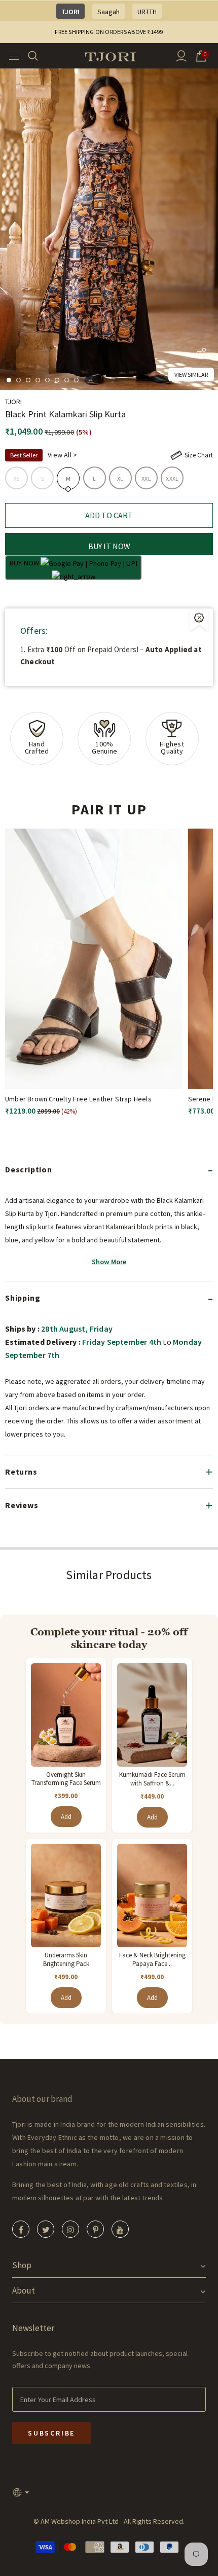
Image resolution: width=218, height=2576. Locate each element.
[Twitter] (46, 2229)
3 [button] (28, 380)
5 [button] (47, 380)
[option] (109, 229)
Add (66, 1817)
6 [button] (57, 380)
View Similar (191, 374)
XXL (146, 478)
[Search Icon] (39, 56)
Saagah (108, 12)
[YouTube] (120, 2229)
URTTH (147, 12)
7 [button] (67, 380)
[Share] (201, 355)
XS (16, 478)
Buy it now (109, 546)
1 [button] (9, 380)
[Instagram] (70, 2229)
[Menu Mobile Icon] (11, 56)
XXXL (172, 478)
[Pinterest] (95, 2229)
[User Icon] (181, 56)
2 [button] (19, 380)
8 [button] (76, 380)
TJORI (70, 12)
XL (120, 478)
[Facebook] (21, 2229)
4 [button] (38, 380)
